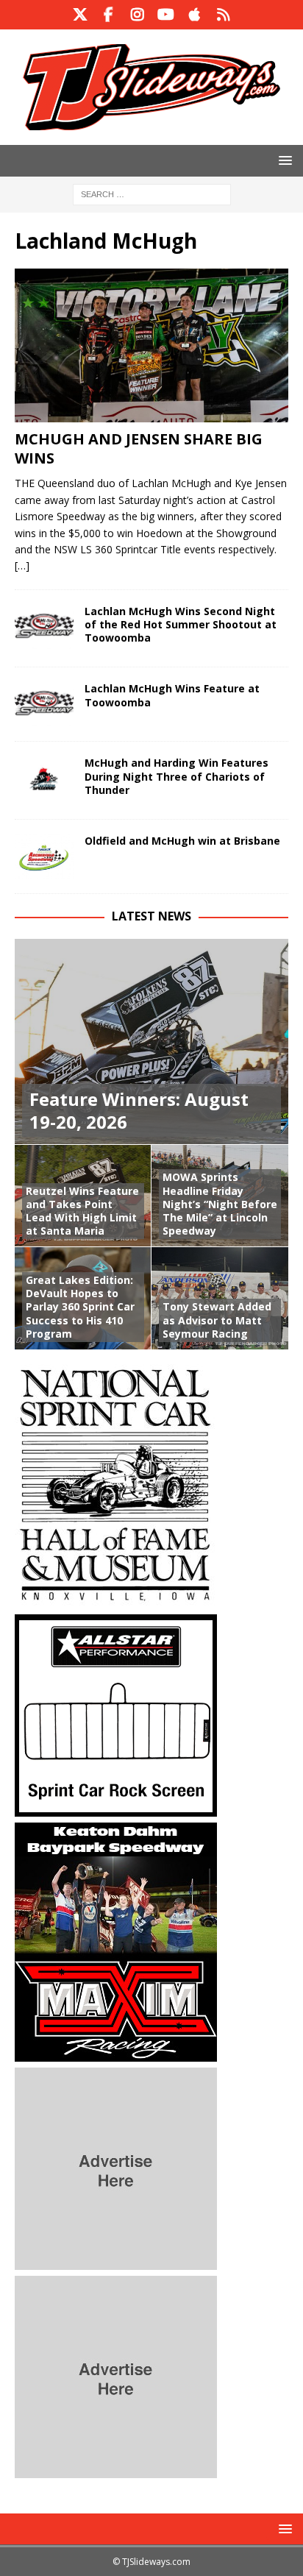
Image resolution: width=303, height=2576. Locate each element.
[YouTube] (166, 15)
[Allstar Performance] (116, 1808)
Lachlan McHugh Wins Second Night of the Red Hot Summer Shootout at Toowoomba (181, 624)
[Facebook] (108, 15)
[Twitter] (80, 15)
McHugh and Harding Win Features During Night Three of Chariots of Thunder (177, 776)
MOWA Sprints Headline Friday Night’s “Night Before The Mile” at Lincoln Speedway (220, 1204)
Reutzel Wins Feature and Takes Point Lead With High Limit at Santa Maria (82, 1211)
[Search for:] (152, 193)
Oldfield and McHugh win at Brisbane (182, 841)
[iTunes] (195, 15)
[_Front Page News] (44, 627)
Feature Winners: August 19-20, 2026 (139, 1110)
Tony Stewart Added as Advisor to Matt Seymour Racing (217, 1320)
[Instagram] (137, 15)
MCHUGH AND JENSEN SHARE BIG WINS (139, 448)
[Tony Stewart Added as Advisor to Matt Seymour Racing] (220, 1298)
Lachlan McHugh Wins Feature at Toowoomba (172, 695)
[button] (283, 160)
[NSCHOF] (116, 1600)
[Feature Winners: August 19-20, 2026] (151, 1042)
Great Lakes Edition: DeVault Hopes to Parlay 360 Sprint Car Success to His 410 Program (80, 1307)
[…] (22, 565)
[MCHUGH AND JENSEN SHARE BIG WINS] (151, 345)
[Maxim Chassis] (116, 2053)
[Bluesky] (223, 15)
